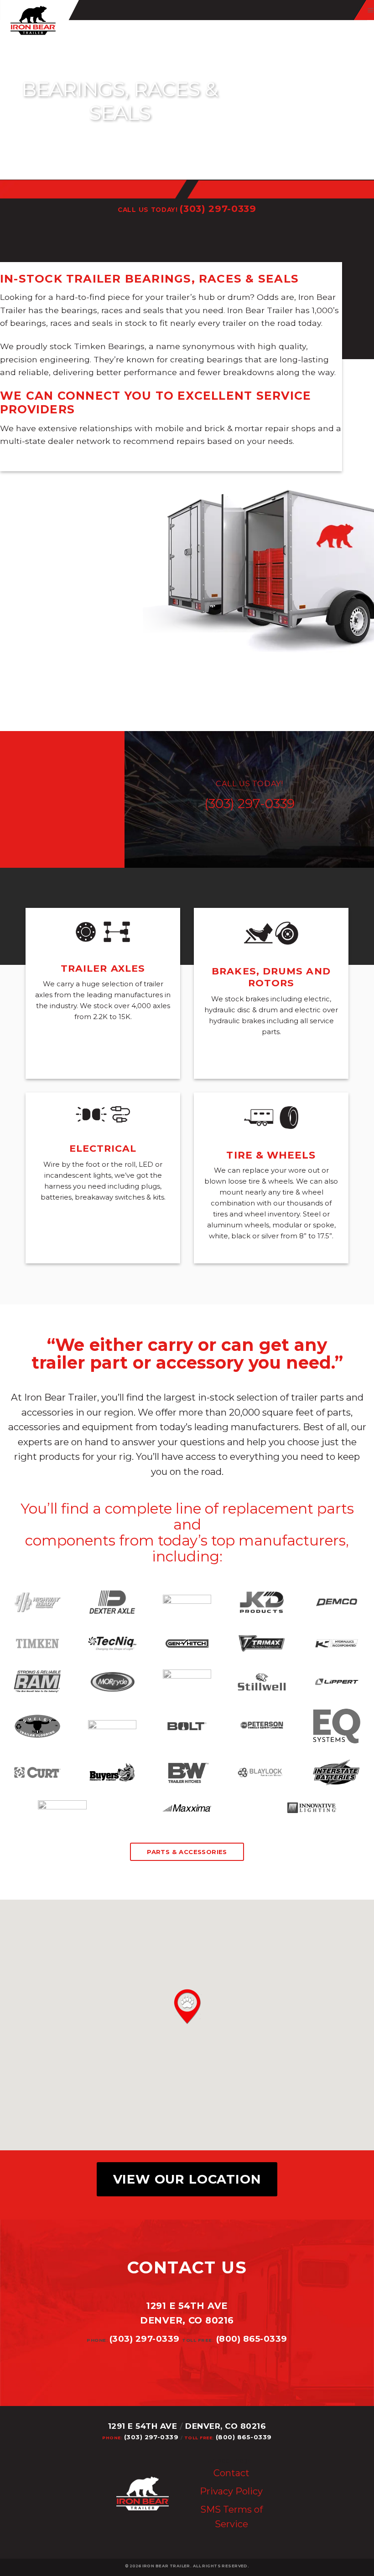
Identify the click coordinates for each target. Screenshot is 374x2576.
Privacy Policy (231, 2491)
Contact (231, 2473)
